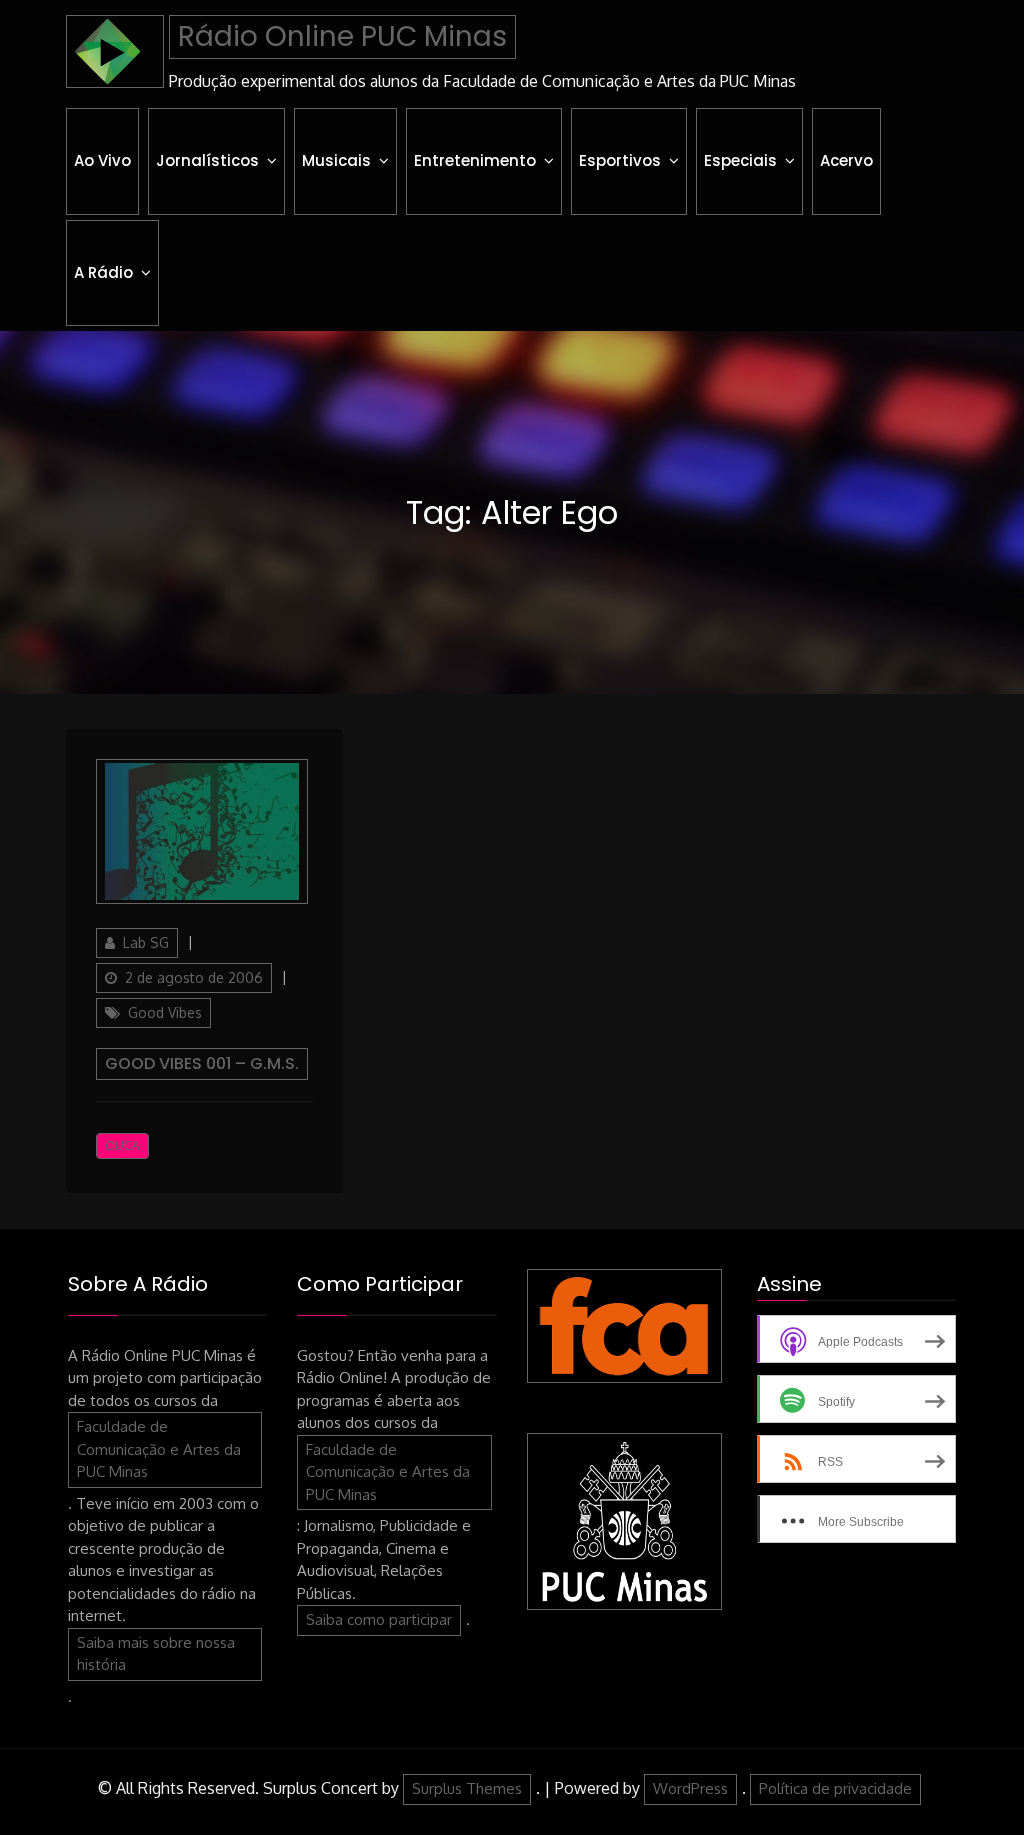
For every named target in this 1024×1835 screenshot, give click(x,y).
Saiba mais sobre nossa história (156, 1654)
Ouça (122, 1145)
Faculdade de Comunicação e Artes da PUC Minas (159, 1449)
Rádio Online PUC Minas (342, 36)
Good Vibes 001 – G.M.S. (202, 1063)
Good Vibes (165, 1012)
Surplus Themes (467, 1788)
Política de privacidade (835, 1788)
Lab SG (146, 942)
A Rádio (103, 272)
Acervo (846, 160)
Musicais (336, 160)
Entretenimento (475, 160)
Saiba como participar (379, 1619)
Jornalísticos (207, 160)
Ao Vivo (102, 160)
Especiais (740, 160)
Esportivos (620, 160)
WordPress (690, 1788)
